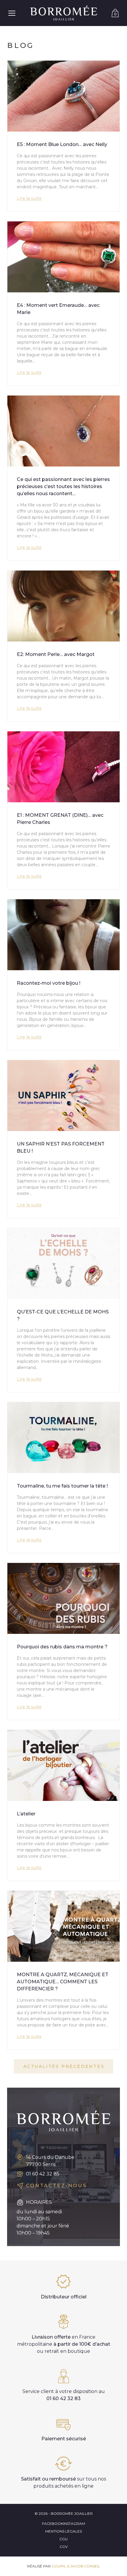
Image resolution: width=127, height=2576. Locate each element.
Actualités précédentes (64, 2066)
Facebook (53, 2524)
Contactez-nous (56, 2186)
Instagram (74, 2524)
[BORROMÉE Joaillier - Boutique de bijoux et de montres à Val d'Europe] (63, 13)
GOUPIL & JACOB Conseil (76, 2566)
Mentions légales (63, 2531)
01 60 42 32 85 (43, 2174)
